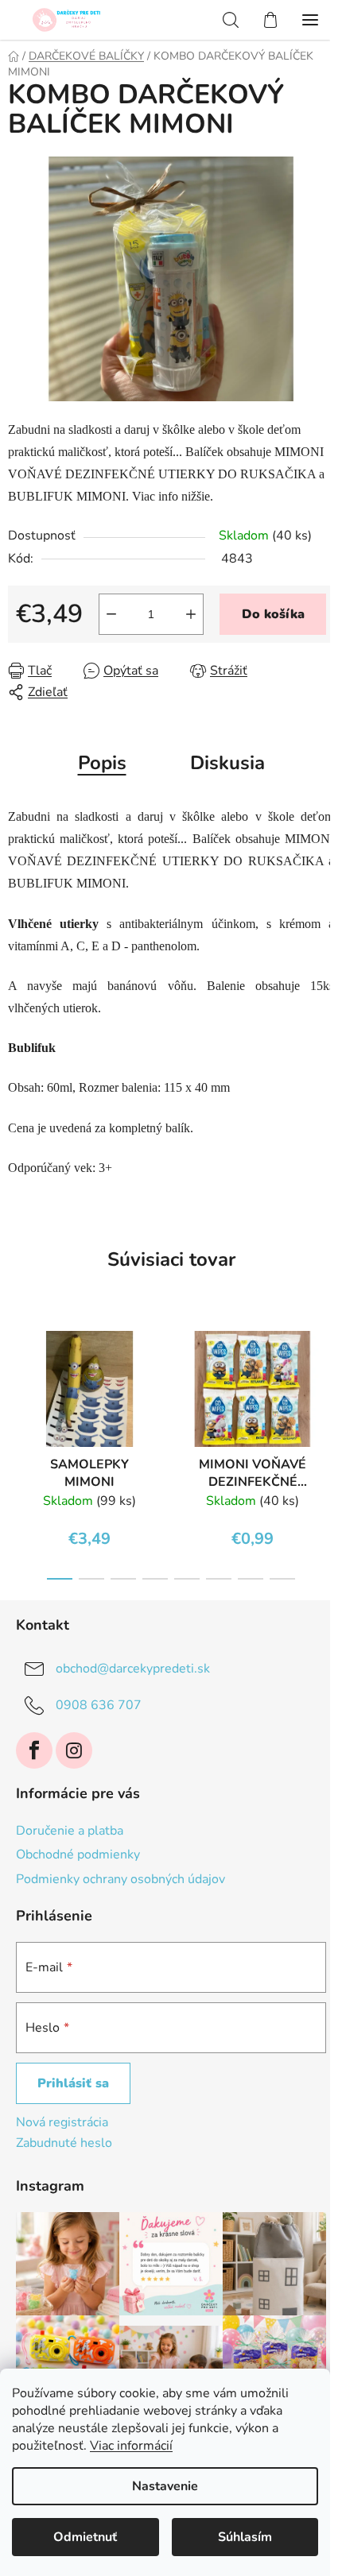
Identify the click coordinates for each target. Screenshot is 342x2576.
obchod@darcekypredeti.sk (133, 1668)
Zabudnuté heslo (64, 2143)
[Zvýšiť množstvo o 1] (191, 614)
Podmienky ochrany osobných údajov (120, 1879)
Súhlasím (245, 2537)
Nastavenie (165, 2486)
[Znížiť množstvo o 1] (111, 614)
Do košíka (273, 614)
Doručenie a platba (70, 1831)
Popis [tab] (102, 763)
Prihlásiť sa (73, 2083)
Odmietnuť (85, 2537)
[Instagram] (74, 1750)
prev (17, 1379)
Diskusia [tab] (227, 763)
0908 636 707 (99, 1704)
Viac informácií (131, 2446)
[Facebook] (34, 1750)
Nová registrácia (62, 2122)
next (325, 1379)
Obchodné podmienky (78, 1855)
